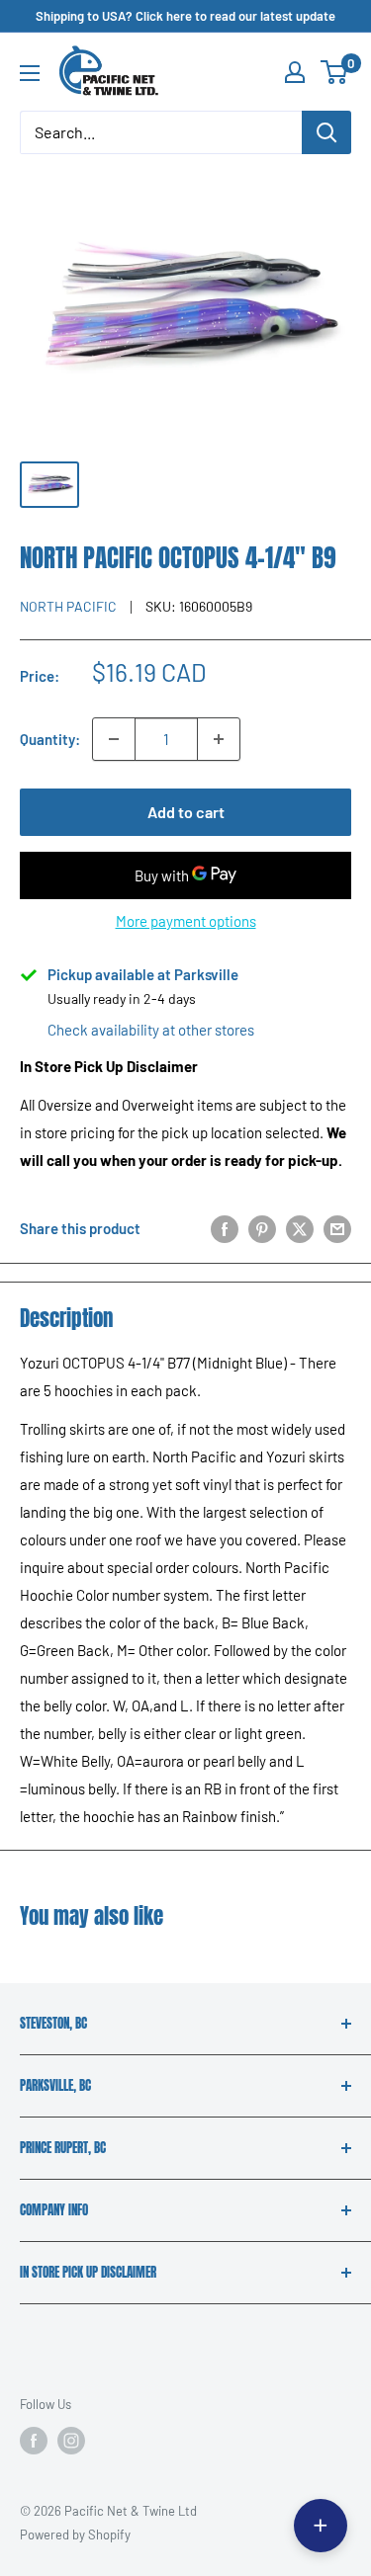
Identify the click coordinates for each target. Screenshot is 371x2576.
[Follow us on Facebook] (34, 2441)
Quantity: (50, 739)
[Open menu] (30, 73)
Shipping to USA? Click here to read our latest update (185, 16)
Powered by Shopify (75, 2534)
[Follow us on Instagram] (71, 2441)
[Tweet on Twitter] (300, 1228)
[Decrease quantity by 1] (114, 739)
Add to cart (186, 812)
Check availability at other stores (151, 1030)
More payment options (186, 921)
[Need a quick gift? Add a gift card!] (321, 2526)
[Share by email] (337, 1228)
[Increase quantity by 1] (219, 739)
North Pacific (68, 606)
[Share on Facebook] (225, 1228)
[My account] (295, 72)
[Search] (326, 132)
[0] (335, 72)
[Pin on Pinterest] (262, 1228)
